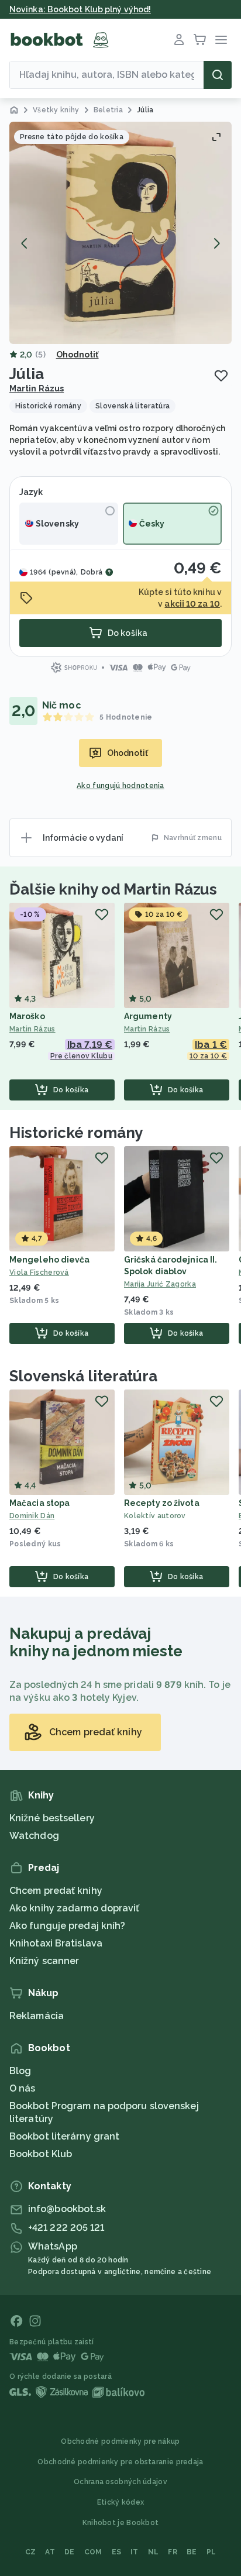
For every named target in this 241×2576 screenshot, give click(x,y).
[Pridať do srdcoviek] (221, 376)
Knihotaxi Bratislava (56, 1943)
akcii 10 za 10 (192, 604)
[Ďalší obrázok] (216, 243)
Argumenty (148, 1016)
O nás (23, 2088)
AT (50, 2552)
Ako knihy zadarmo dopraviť (75, 1908)
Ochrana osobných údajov (120, 2482)
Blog (20, 2071)
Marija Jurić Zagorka (160, 1284)
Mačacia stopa (39, 1503)
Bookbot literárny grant (64, 2136)
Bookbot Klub (41, 2154)
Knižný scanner (44, 1961)
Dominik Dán (32, 1516)
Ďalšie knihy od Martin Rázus (113, 889)
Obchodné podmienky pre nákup (120, 2441)
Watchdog (34, 1836)
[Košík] (200, 40)
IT (135, 2552)
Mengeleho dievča (50, 1260)
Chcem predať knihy (56, 1891)
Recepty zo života (162, 1503)
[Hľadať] (218, 75)
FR (173, 2552)
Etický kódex (121, 2502)
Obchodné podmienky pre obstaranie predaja (120, 2462)
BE (192, 2552)
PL (211, 2552)
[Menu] (221, 40)
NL (154, 2552)
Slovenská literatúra (83, 1376)
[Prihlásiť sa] (179, 40)
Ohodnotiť (78, 355)
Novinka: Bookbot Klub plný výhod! (80, 9)
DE (70, 2552)
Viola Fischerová (39, 1272)
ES (117, 2552)
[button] (120, 233)
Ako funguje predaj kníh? (67, 1926)
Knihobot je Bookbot (121, 2523)
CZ (31, 2552)
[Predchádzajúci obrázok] (25, 243)
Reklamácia (37, 2016)
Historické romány (76, 1133)
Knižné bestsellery (52, 1818)
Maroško (27, 1016)
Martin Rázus (37, 388)
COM (93, 2552)
